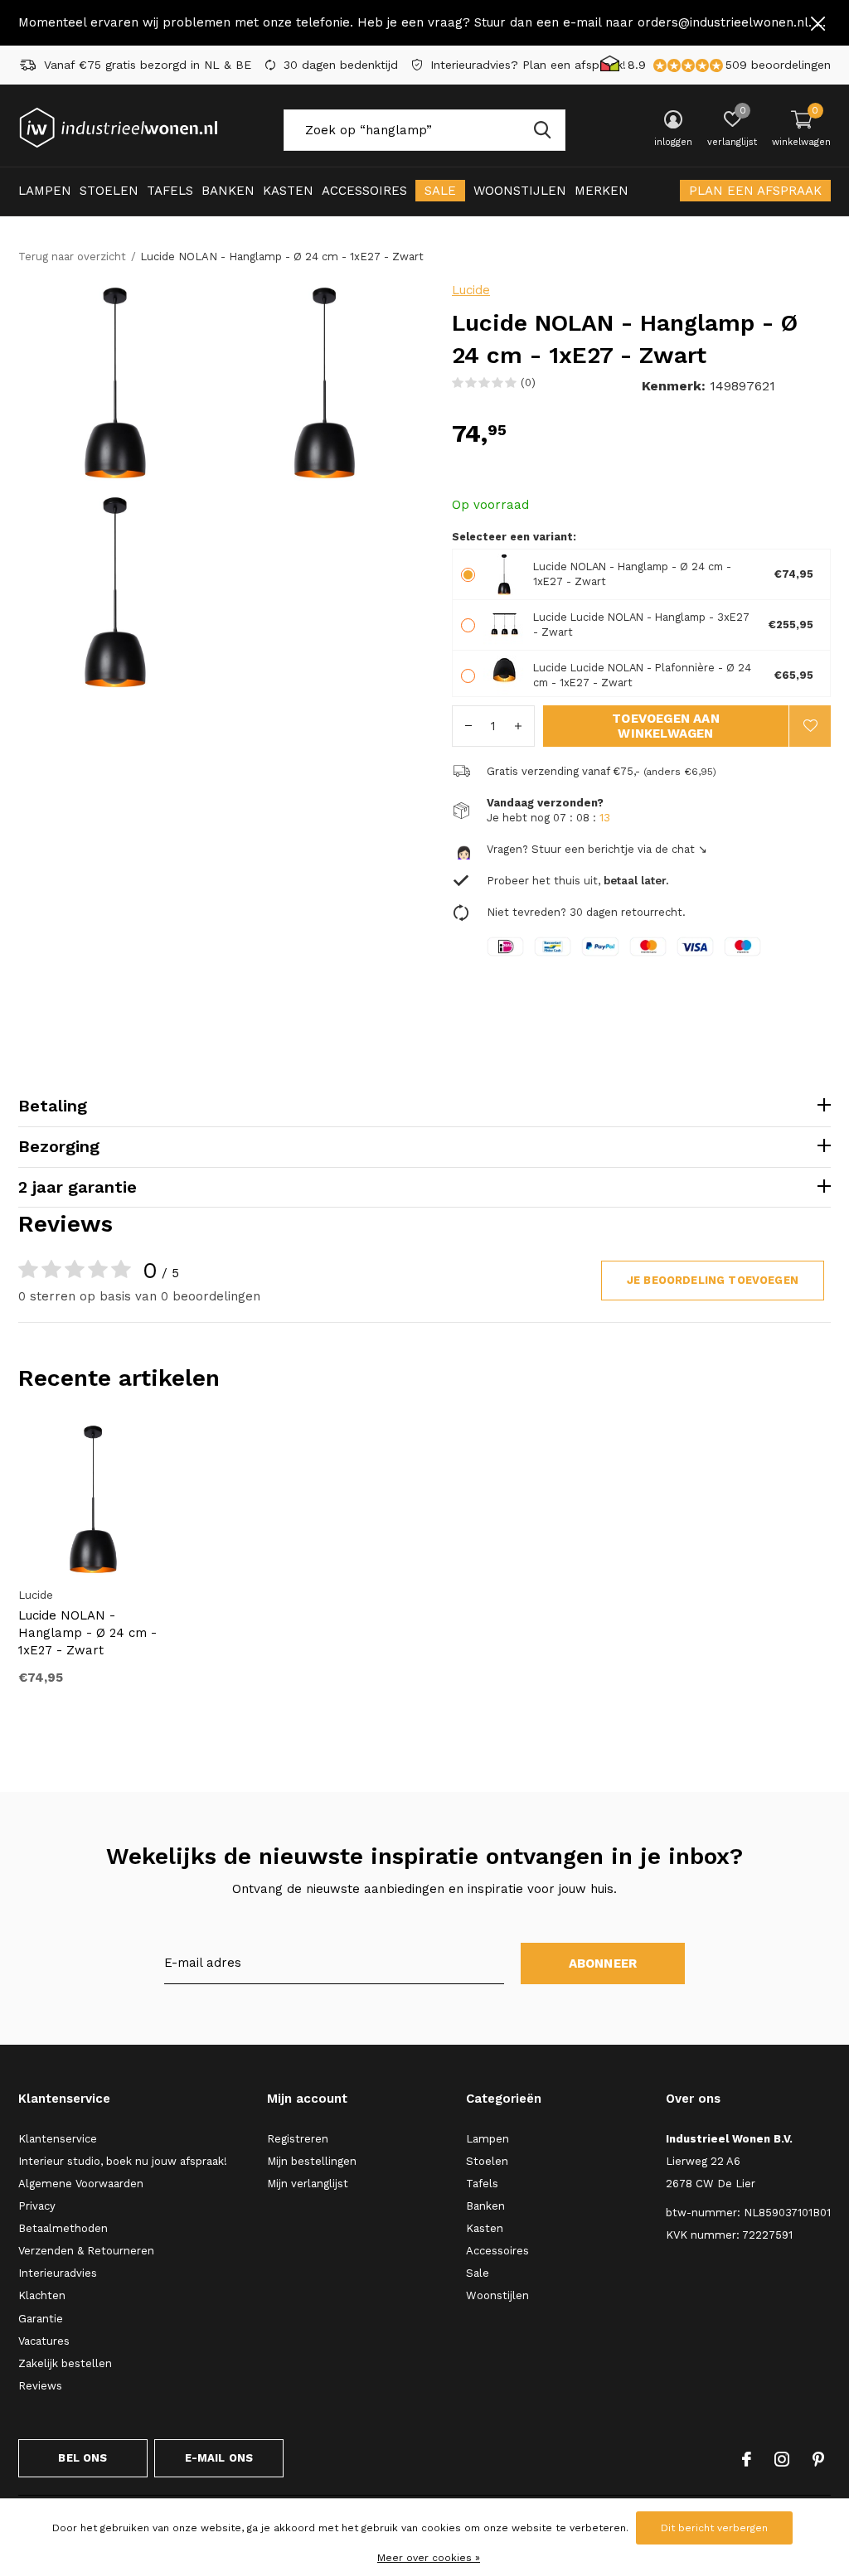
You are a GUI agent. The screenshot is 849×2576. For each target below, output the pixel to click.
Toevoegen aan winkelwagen (666, 726)
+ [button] (518, 726)
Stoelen (109, 191)
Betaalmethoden (63, 2228)
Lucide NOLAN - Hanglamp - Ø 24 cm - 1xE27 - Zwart (87, 1633)
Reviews (40, 2386)
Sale (440, 191)
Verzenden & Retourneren (86, 2251)
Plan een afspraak (755, 191)
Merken (602, 191)
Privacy (37, 2206)
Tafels (170, 191)
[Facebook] (747, 2459)
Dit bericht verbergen (714, 2528)
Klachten (42, 2295)
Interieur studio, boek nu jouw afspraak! (123, 2161)
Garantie (41, 2319)
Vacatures (44, 2341)
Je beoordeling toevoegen (713, 1280)
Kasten (288, 191)
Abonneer (603, 1963)
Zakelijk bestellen (65, 2363)
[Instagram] (782, 2459)
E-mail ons (219, 2458)
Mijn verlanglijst (308, 2184)
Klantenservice (58, 2139)
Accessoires (364, 191)
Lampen (45, 191)
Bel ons (82, 2458)
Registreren (298, 2139)
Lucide (471, 290)
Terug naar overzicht (72, 257)
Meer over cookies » (429, 2558)
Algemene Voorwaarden (81, 2184)
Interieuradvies (58, 2273)
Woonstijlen (520, 191)
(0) (528, 383)
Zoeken (542, 130)
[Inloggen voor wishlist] (810, 726)
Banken (228, 191)
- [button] (468, 726)
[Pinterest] (818, 2459)
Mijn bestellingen (312, 2161)
